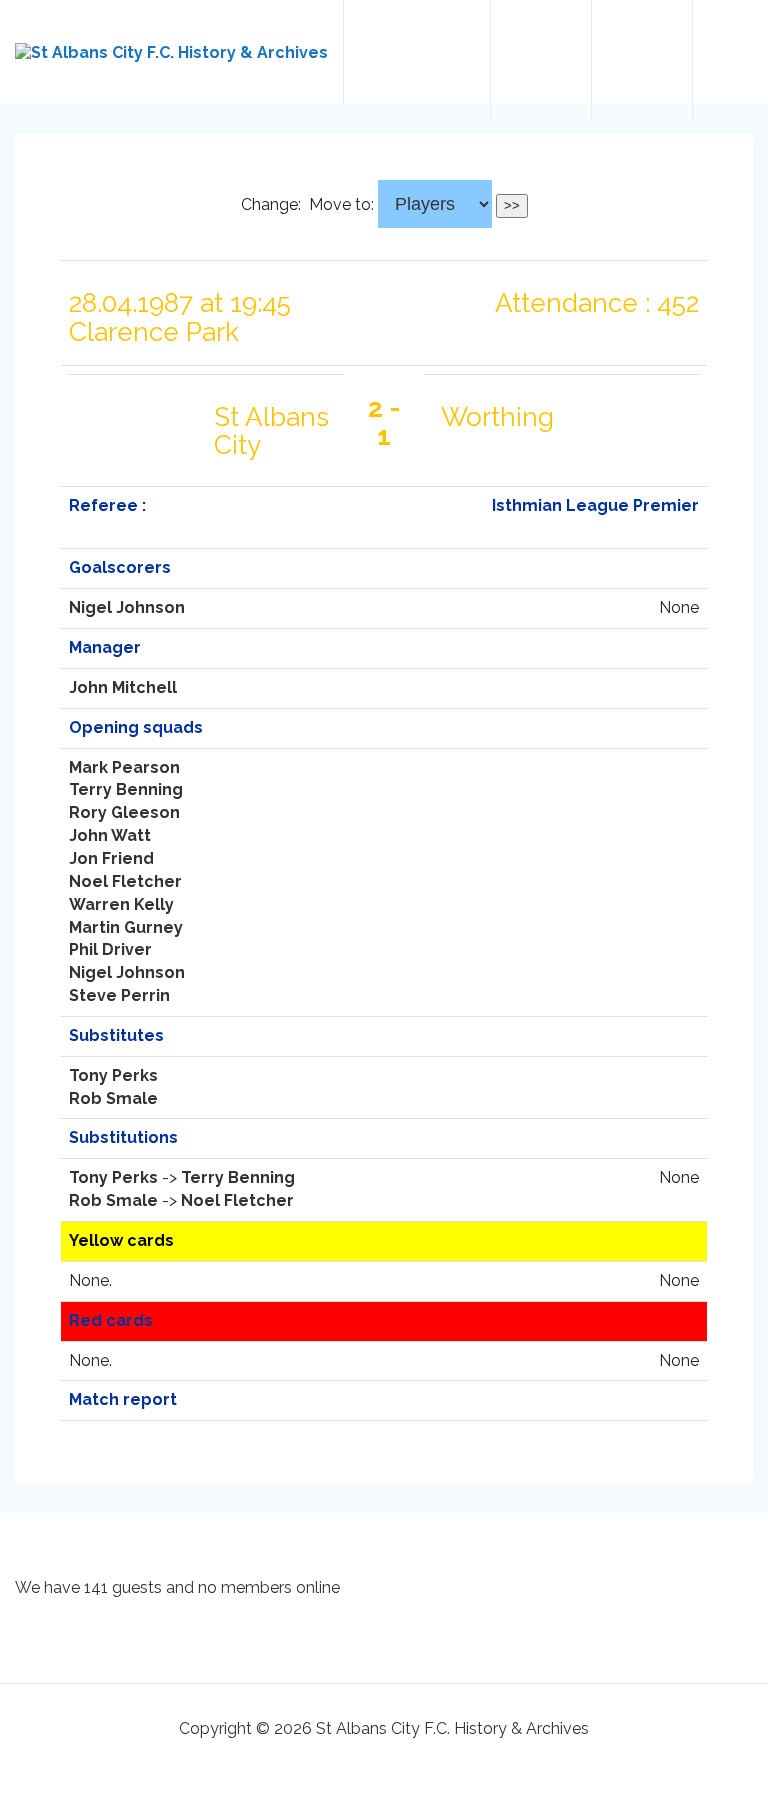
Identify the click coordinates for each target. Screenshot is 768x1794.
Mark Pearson (124, 767)
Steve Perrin (119, 995)
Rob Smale (113, 1098)
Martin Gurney (126, 927)
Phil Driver (110, 949)
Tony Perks (113, 1075)
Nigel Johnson (127, 607)
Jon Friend (111, 858)
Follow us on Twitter (541, 61)
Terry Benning (126, 789)
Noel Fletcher (125, 881)
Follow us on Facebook (642, 61)
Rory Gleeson (124, 812)
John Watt (110, 835)
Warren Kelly (121, 904)
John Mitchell (123, 687)
